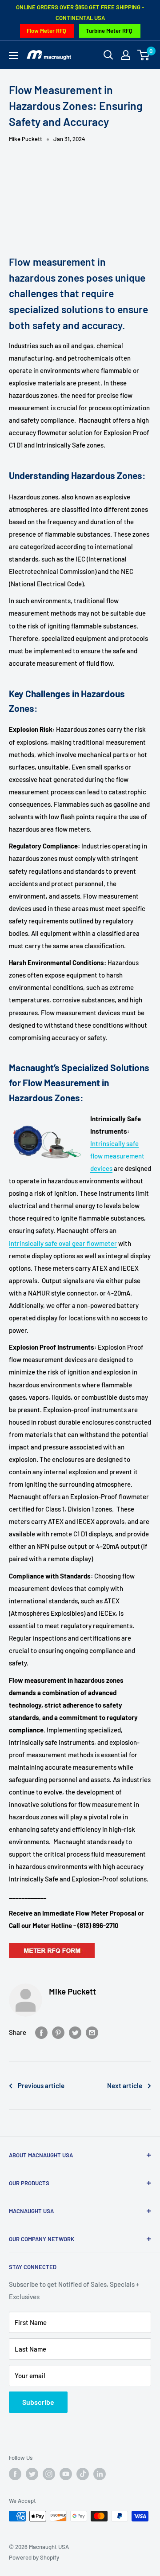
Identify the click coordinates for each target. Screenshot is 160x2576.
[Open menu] (13, 55)
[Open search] (108, 55)
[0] (144, 55)
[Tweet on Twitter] (75, 2032)
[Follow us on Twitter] (32, 2474)
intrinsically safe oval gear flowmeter (63, 1243)
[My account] (126, 55)
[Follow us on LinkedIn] (100, 2474)
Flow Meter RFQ (46, 31)
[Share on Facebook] (41, 2032)
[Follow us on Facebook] (15, 2474)
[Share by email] (92, 2032)
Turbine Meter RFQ (109, 31)
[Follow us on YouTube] (66, 2474)
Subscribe (38, 2402)
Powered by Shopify (34, 2557)
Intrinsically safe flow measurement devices (117, 1156)
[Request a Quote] (52, 1943)
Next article (125, 2085)
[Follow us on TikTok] (83, 2474)
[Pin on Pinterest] (58, 2032)
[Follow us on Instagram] (49, 2474)
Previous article (41, 2085)
